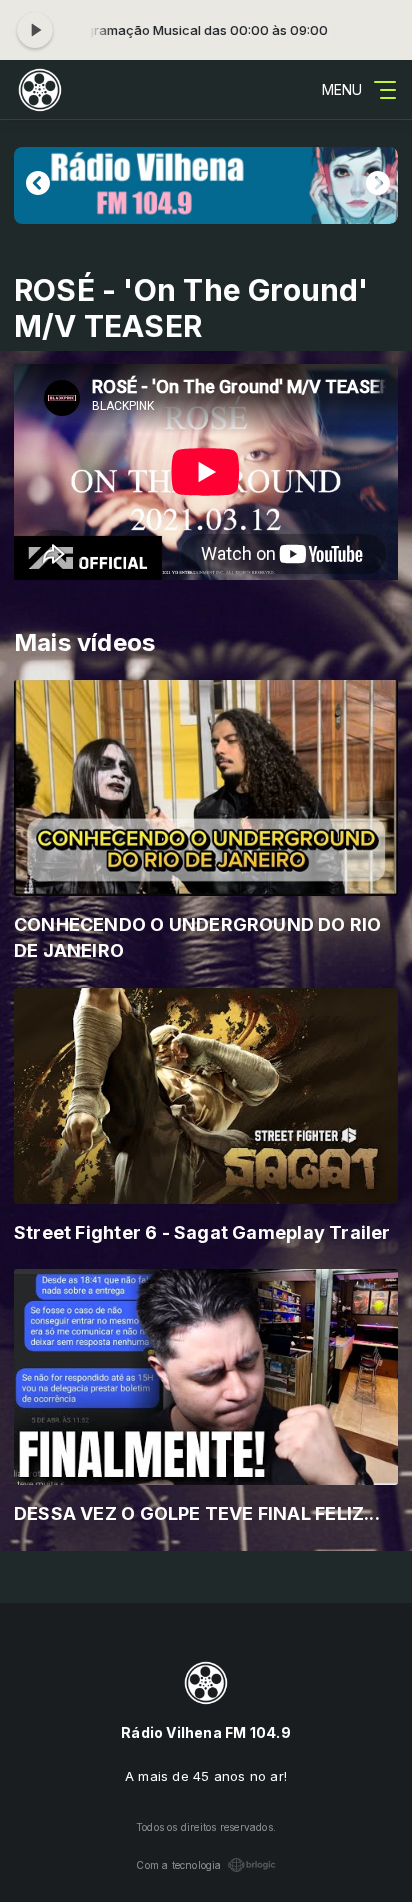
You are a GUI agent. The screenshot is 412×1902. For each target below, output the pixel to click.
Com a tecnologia (178, 1865)
